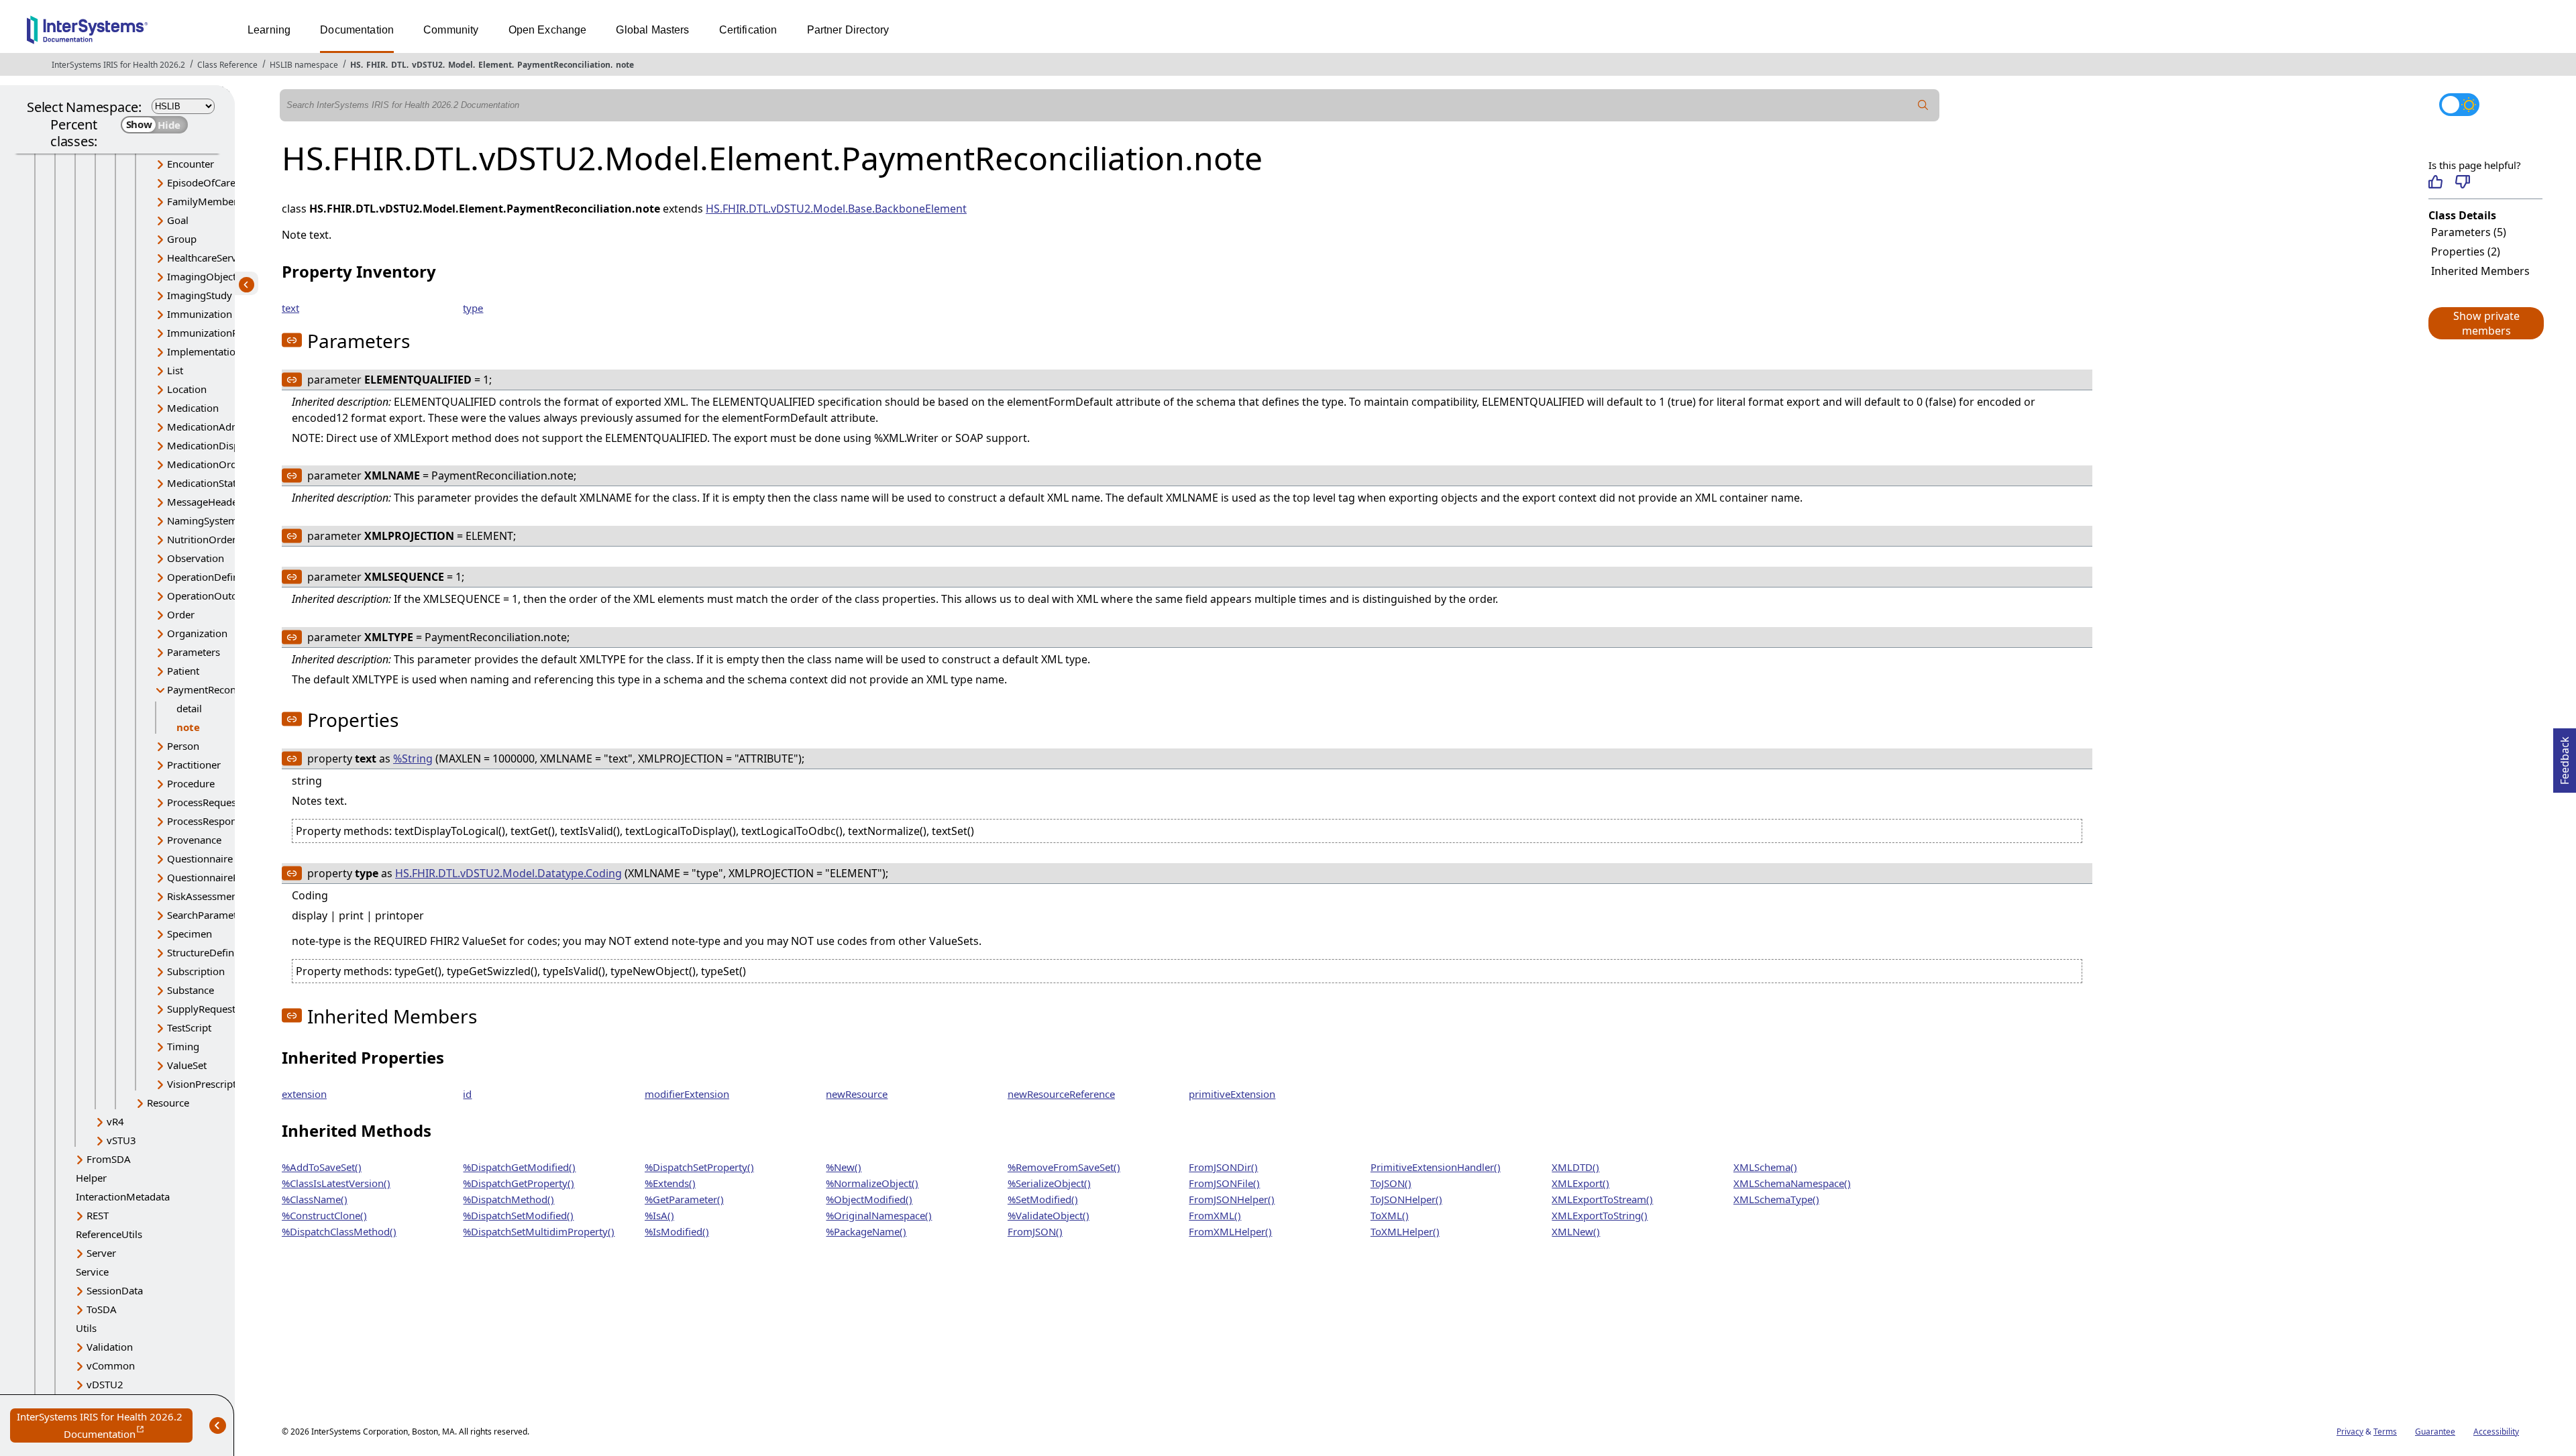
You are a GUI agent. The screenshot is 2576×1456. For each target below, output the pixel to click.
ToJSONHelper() (1406, 1199)
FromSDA (109, 1159)
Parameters (194, 652)
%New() (844, 1167)
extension (304, 1094)
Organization (197, 633)
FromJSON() (1035, 1231)
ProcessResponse (207, 821)
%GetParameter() (684, 1199)
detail (189, 708)
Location (187, 389)
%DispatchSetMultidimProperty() (539, 1231)
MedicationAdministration (227, 427)
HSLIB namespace (304, 65)
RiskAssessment (204, 896)
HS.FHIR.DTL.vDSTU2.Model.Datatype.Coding (508, 873)
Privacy (2350, 1432)
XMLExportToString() (1600, 1215)
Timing (183, 1046)
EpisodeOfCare (201, 182)
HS (356, 65)
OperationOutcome (212, 596)
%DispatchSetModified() (518, 1215)
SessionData (115, 1290)
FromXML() (1215, 1215)
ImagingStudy (200, 295)
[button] (2485, 323)
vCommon (111, 1365)
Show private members (2486, 323)
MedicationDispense (214, 445)
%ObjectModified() (869, 1199)
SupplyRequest (201, 1009)
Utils (86, 1328)
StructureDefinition (211, 952)
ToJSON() (1391, 1183)
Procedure (191, 783)
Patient (183, 671)
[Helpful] (2435, 182)
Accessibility (2496, 1432)
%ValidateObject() (1049, 1215)
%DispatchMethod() (508, 1199)
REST (98, 1215)
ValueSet (187, 1065)
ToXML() (1390, 1215)
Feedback (2565, 757)
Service (92, 1272)
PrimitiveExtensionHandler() (1436, 1167)
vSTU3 (121, 1140)
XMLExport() (1580, 1183)
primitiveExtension (1232, 1094)
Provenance (194, 840)
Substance (191, 990)
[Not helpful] (2462, 182)
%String (413, 759)
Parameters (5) (2469, 232)
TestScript (189, 1027)
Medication (193, 408)
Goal (178, 220)
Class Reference (227, 65)
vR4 (115, 1121)
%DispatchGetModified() (519, 1167)
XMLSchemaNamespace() (1792, 1183)
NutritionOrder (202, 539)
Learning (269, 30)
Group (182, 239)
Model (461, 65)
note (625, 65)
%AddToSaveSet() (322, 1167)
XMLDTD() (1575, 1167)
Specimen (190, 934)
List (175, 370)
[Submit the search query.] (1923, 105)
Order (181, 614)
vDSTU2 (427, 65)
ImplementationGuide (218, 351)
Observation (196, 558)
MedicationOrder (207, 464)
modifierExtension (687, 1094)
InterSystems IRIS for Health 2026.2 (118, 65)
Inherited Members (2480, 271)
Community (451, 30)
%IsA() (659, 1215)
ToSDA (102, 1309)
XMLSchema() (1765, 1167)
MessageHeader (204, 502)
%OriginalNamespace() (879, 1215)
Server (101, 1253)
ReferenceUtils (109, 1234)
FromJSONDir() (1223, 1167)
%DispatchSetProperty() (699, 1167)
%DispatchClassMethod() (339, 1231)
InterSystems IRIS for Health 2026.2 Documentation (105, 1426)
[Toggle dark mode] (2459, 105)
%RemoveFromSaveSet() (1064, 1167)
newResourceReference (1061, 1094)
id (467, 1094)
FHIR (376, 65)
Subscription (196, 971)
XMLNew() (1576, 1231)
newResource (857, 1094)
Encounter (191, 164)
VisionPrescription (209, 1084)
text (290, 308)
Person (183, 746)
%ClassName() (315, 1199)
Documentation (357, 30)
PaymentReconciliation (564, 65)
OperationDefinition (213, 577)
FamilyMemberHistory (219, 201)
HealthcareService (208, 258)
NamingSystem (202, 520)
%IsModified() (677, 1231)
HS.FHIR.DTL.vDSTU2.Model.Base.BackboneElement (836, 209)
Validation (110, 1347)
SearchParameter (207, 915)
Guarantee (2435, 1432)
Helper (91, 1178)
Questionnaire (200, 858)
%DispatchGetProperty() (519, 1183)
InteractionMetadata (123, 1196)
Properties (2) (2466, 251)
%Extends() (670, 1183)
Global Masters (652, 30)
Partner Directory (848, 30)
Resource (168, 1103)
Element (495, 65)
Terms (2385, 1432)
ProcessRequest (203, 802)
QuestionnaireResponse (222, 877)
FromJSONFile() (1224, 1183)
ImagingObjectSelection (222, 276)
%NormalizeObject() (872, 1183)
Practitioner (194, 765)
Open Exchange (548, 30)
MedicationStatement (216, 483)
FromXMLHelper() (1230, 1231)
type (473, 308)
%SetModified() (1043, 1199)
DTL (399, 65)
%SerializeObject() (1049, 1183)
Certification (748, 30)
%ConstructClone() (324, 1215)
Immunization (200, 314)
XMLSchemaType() (1776, 1199)
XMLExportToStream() (1602, 1199)
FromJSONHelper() (1232, 1199)
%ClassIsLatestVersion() (336, 1183)
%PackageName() (866, 1231)
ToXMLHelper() (1405, 1231)
